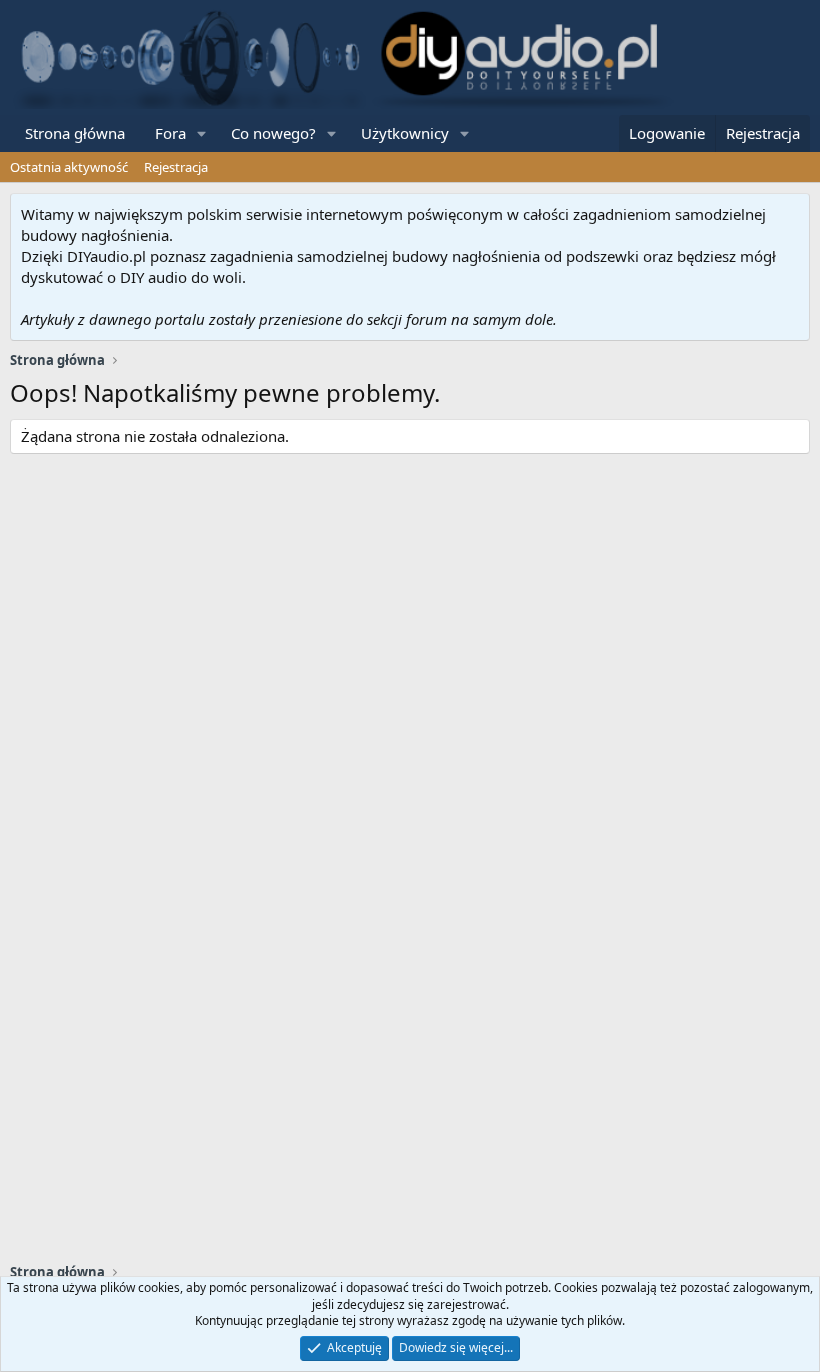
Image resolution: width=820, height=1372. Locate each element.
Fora (170, 133)
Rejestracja (176, 167)
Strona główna (75, 133)
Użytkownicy (405, 133)
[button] (202, 133)
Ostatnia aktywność (69, 167)
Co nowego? (273, 133)
